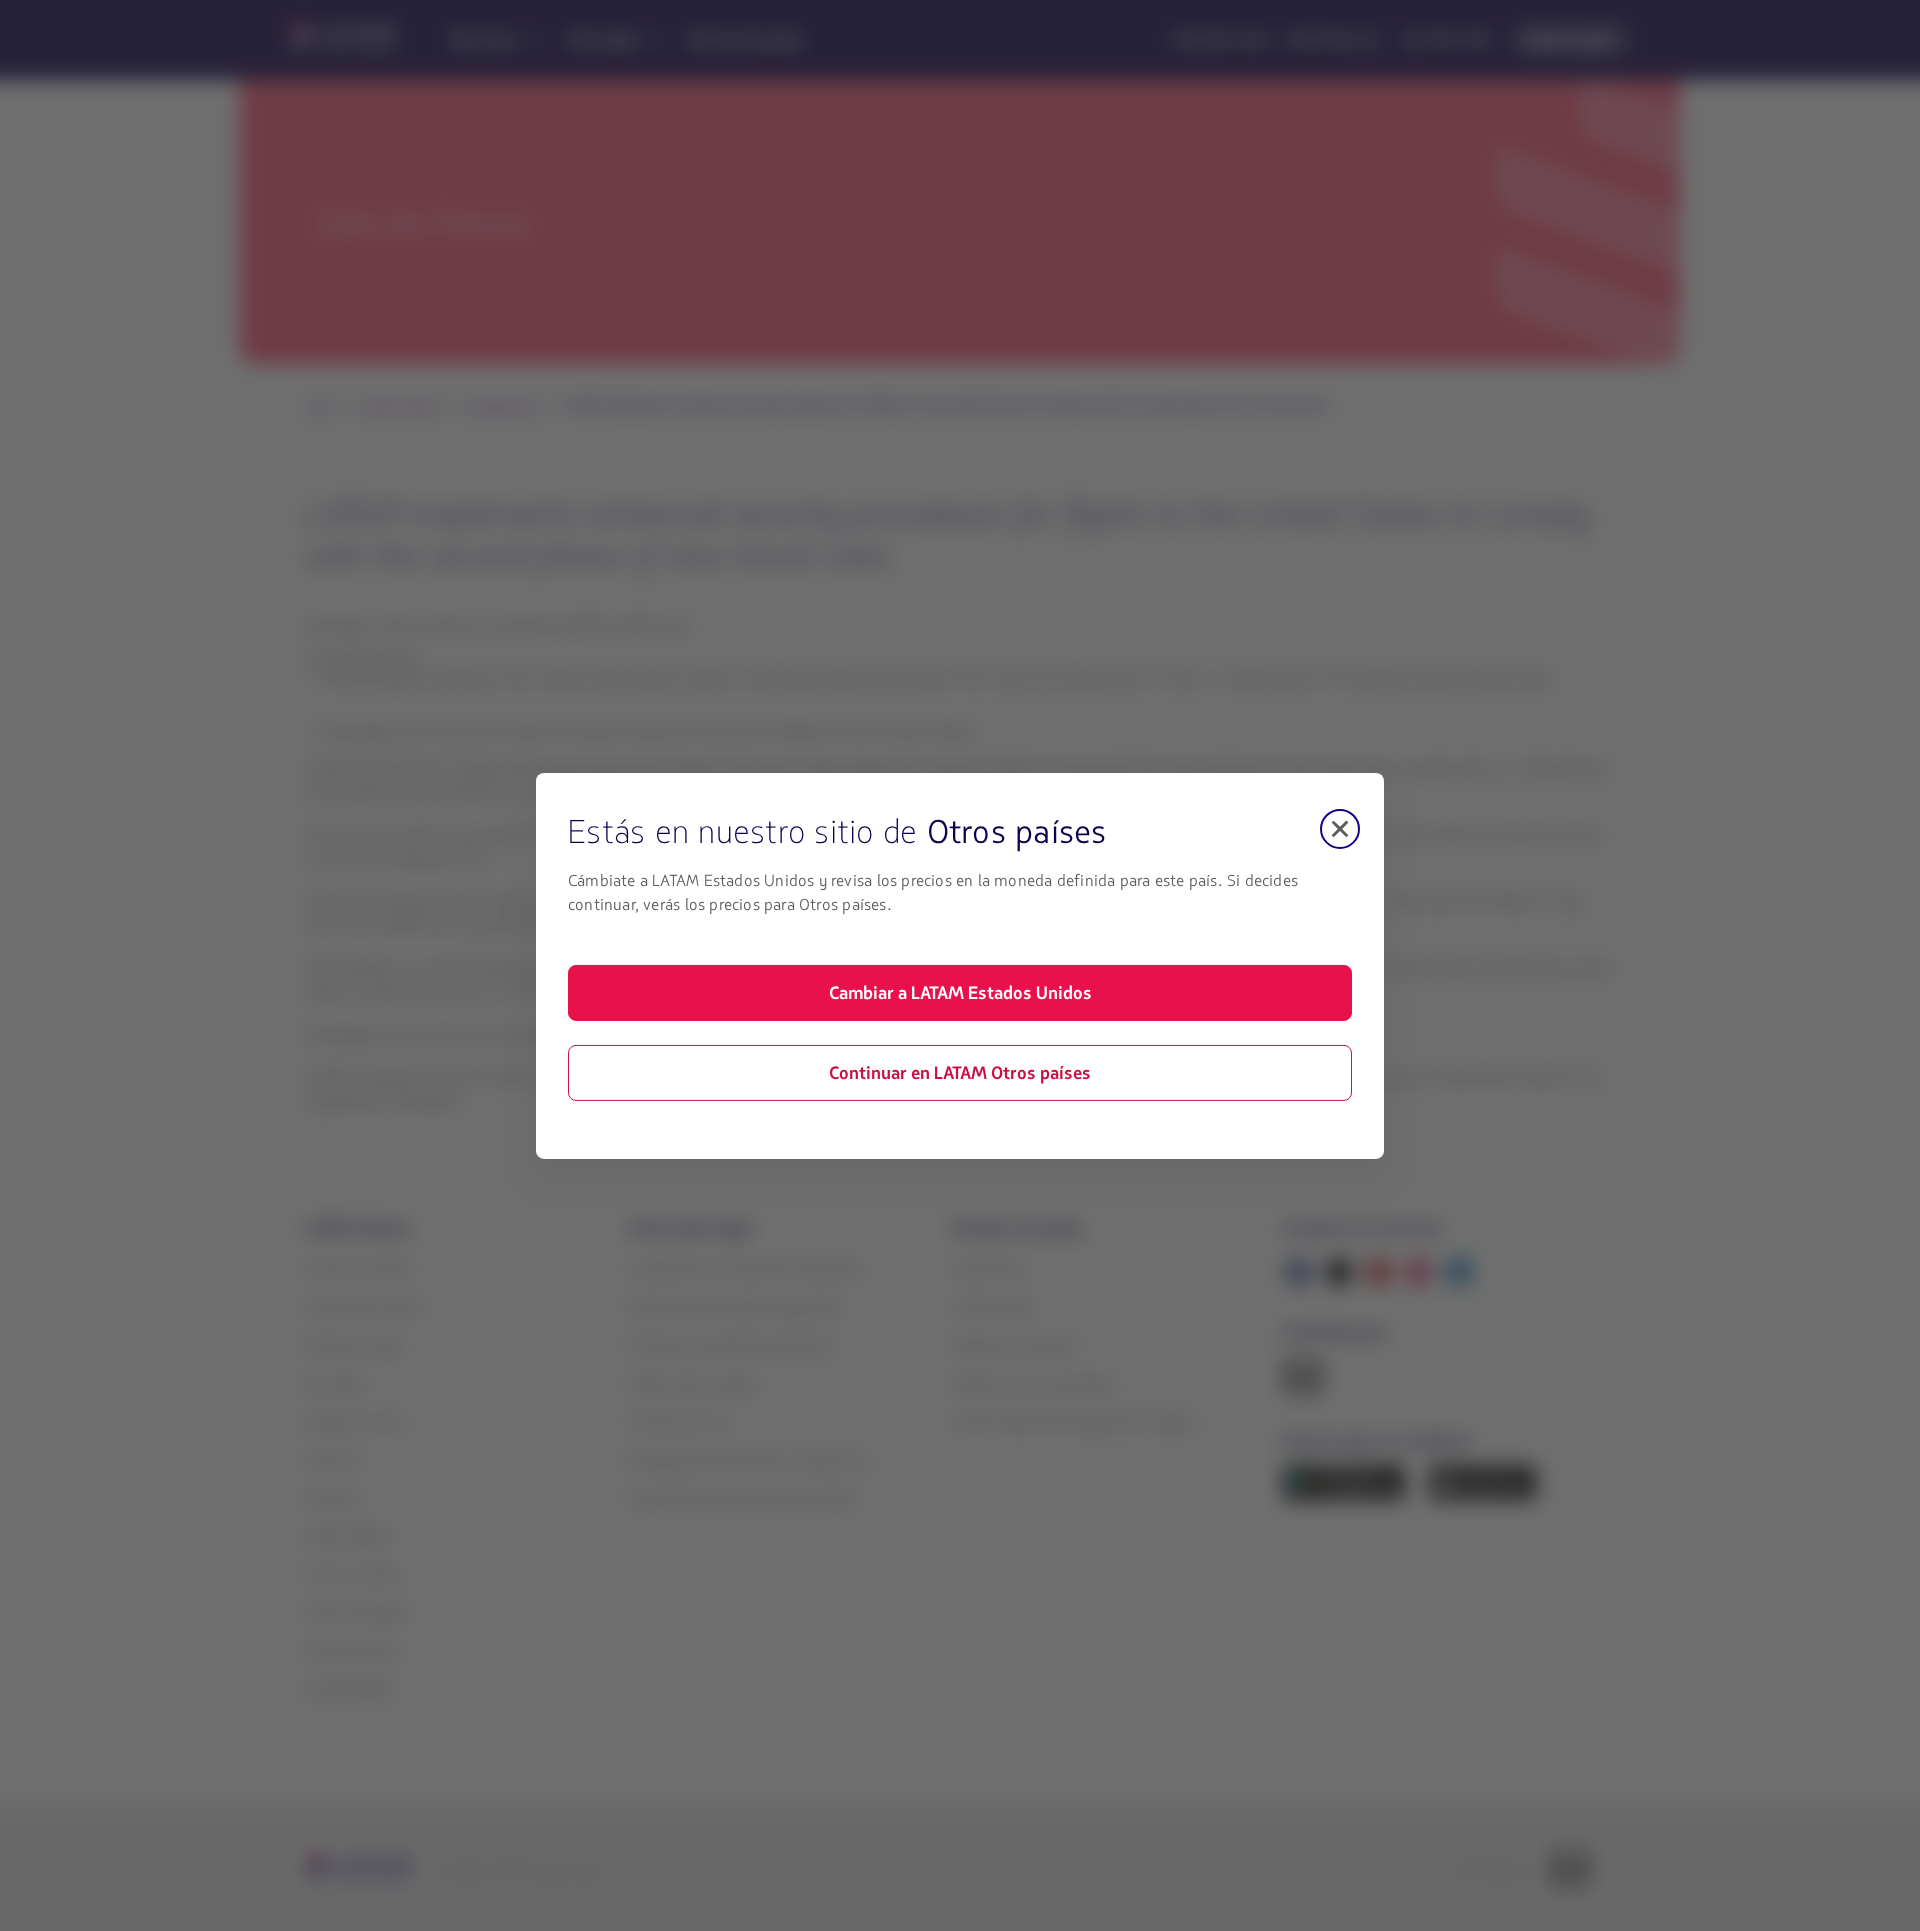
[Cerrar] (1340, 828)
